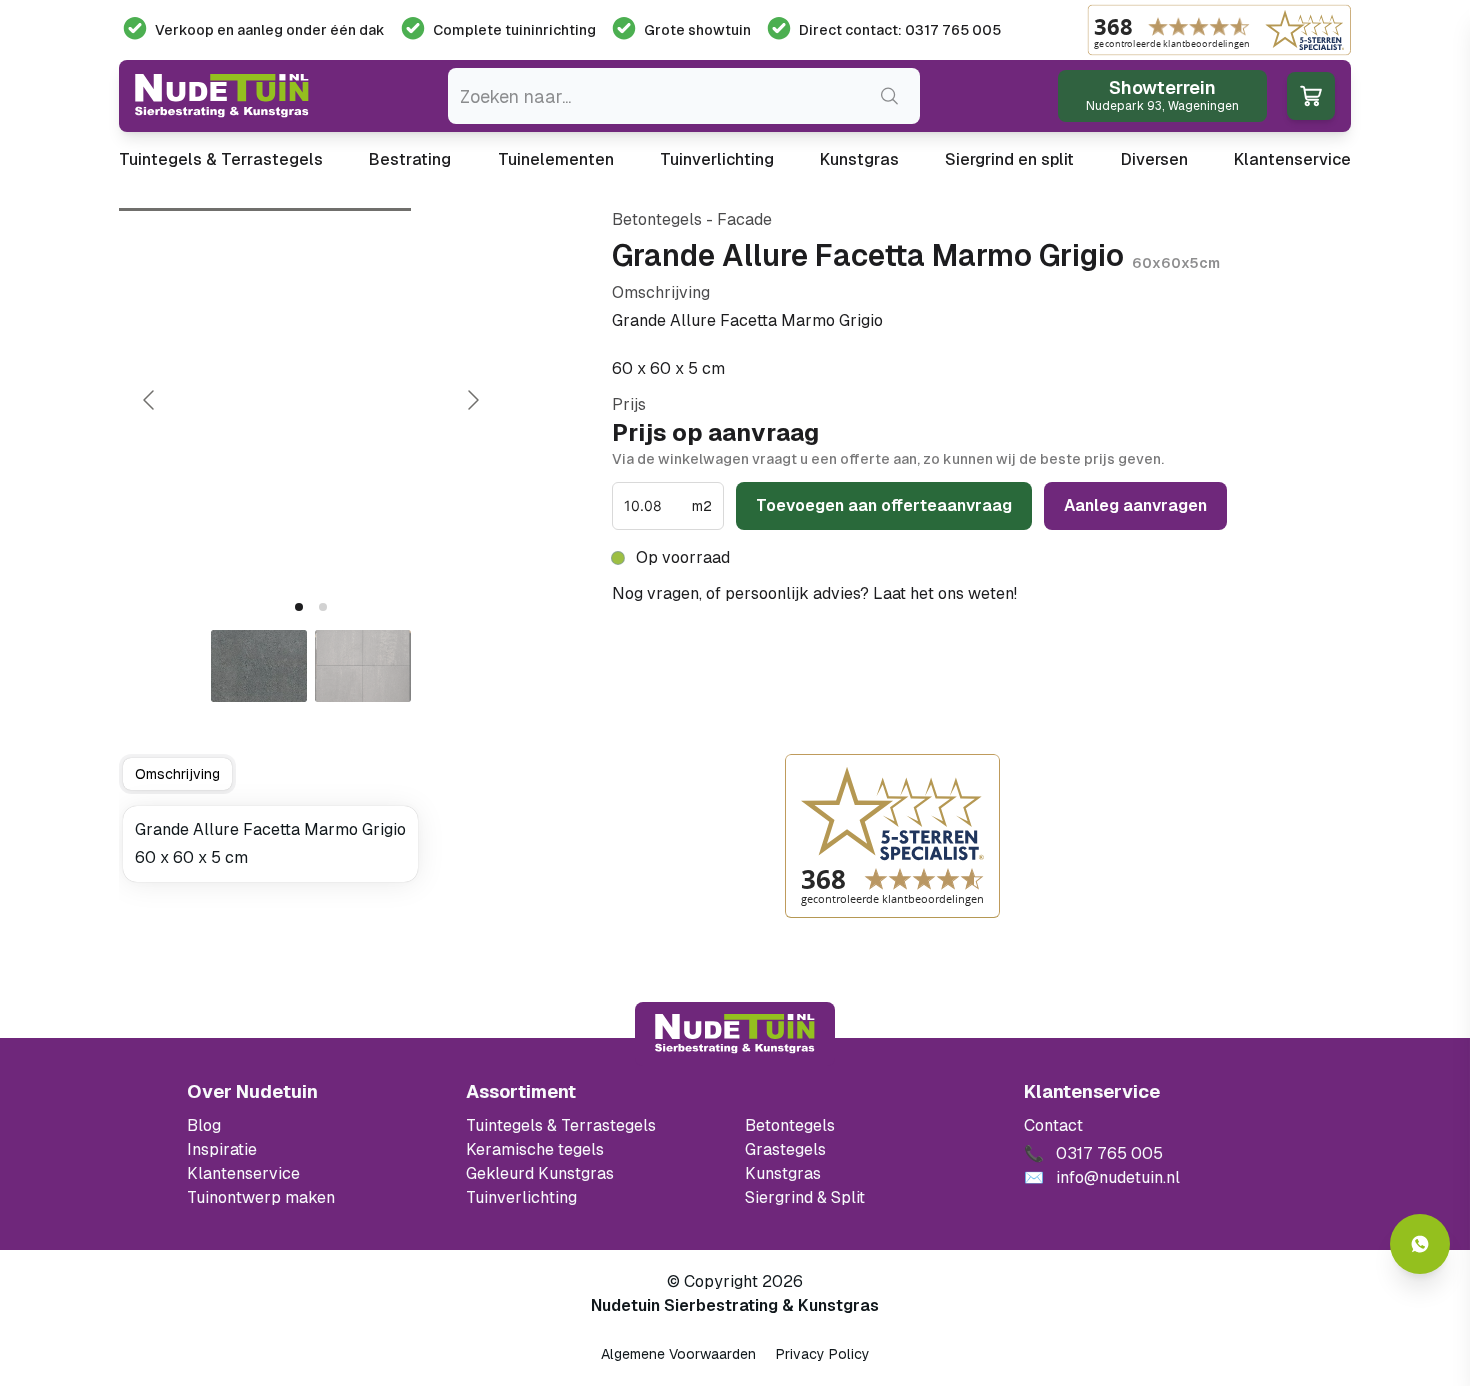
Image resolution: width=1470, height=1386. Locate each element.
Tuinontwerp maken (261, 1197)
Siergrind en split (1009, 159)
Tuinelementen (556, 159)
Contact (1053, 1125)
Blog (204, 1125)
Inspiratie (222, 1149)
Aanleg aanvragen (1135, 505)
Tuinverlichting (717, 159)
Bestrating (410, 159)
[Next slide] (472, 400)
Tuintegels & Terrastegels (221, 159)
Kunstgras (859, 159)
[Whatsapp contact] (1420, 1244)
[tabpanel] (270, 844)
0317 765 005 (1076, 593)
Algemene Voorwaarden (678, 1354)
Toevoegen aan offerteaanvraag (884, 505)
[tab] (299, 607)
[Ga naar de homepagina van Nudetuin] (222, 96)
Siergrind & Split (805, 1197)
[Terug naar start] (735, 1034)
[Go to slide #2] (363, 666)
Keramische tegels (535, 1149)
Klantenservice (1292, 159)
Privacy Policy (823, 1354)
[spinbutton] (656, 506)
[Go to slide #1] (259, 666)
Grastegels (785, 1149)
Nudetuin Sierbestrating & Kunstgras (735, 1305)
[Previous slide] (150, 400)
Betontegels (790, 1125)
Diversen (1154, 159)
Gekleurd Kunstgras (540, 1173)
